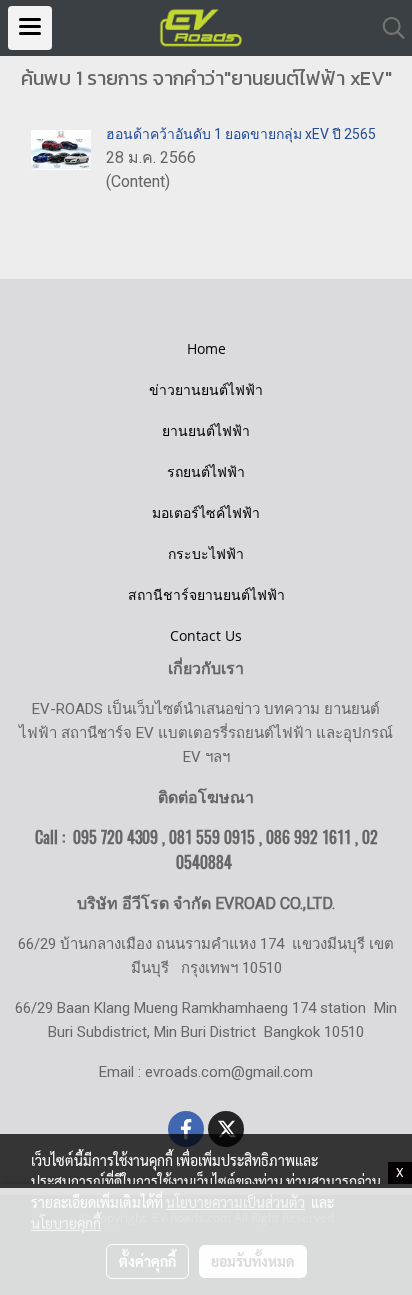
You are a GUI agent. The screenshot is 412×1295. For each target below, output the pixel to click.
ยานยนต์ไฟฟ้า (206, 430)
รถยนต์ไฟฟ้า (206, 471)
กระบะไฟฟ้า (206, 553)
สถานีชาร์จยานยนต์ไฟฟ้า (206, 594)
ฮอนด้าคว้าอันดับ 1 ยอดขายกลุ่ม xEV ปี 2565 (241, 134)
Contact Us (206, 635)
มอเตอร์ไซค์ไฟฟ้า (206, 512)
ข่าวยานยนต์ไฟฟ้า (206, 389)
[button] (387, 28)
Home (206, 348)
